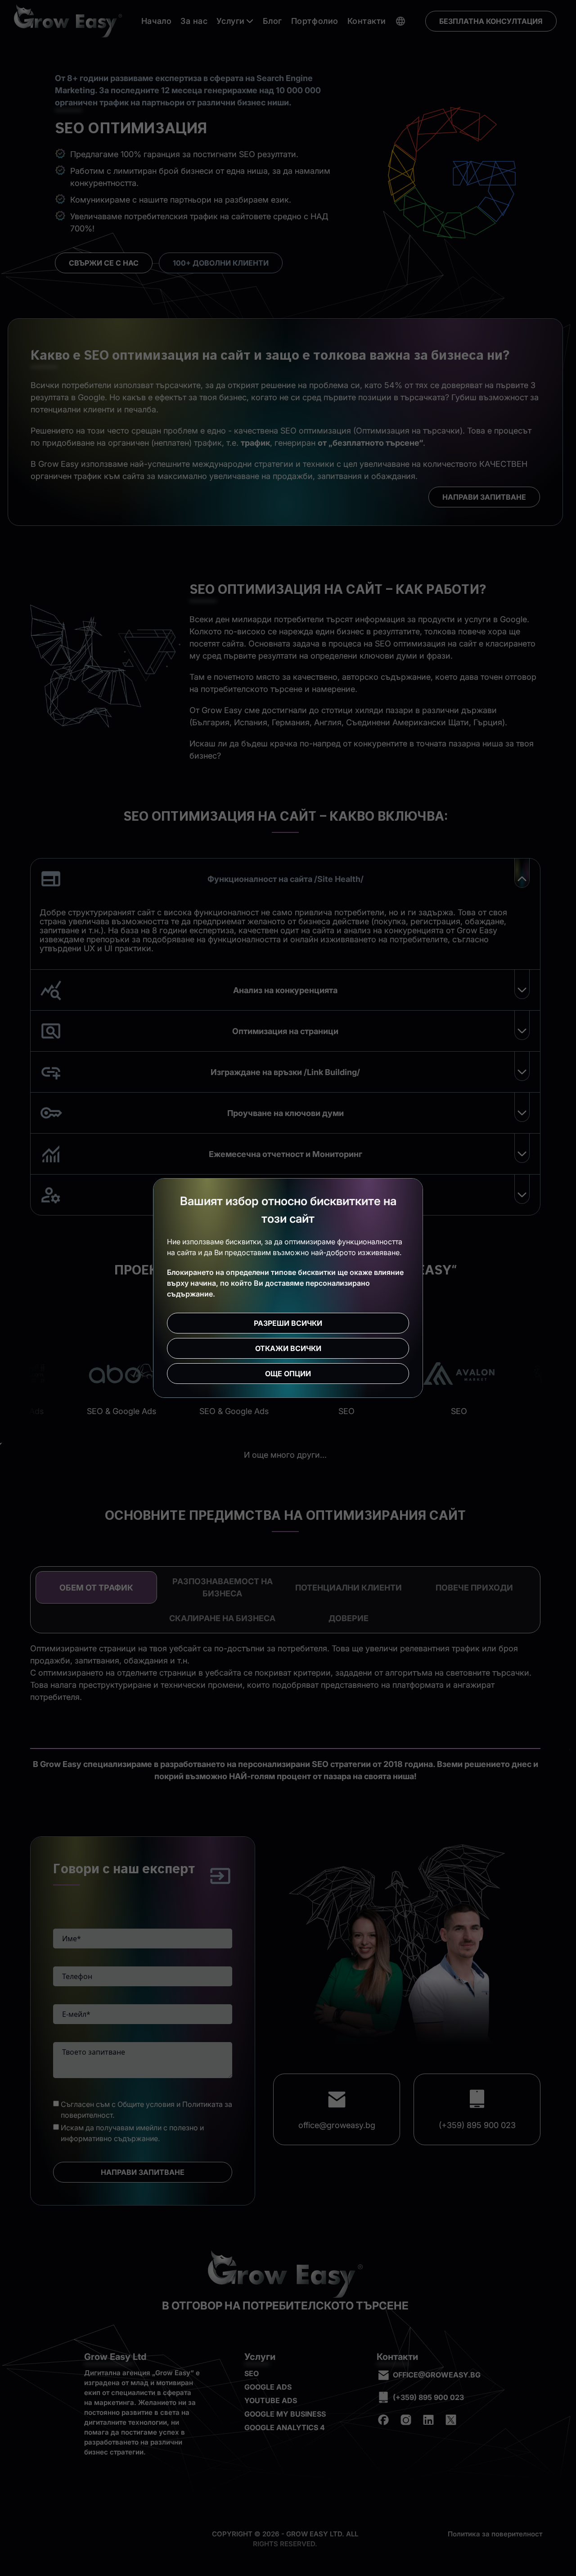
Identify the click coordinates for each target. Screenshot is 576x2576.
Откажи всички (288, 1348)
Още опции (288, 1374)
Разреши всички (288, 1323)
